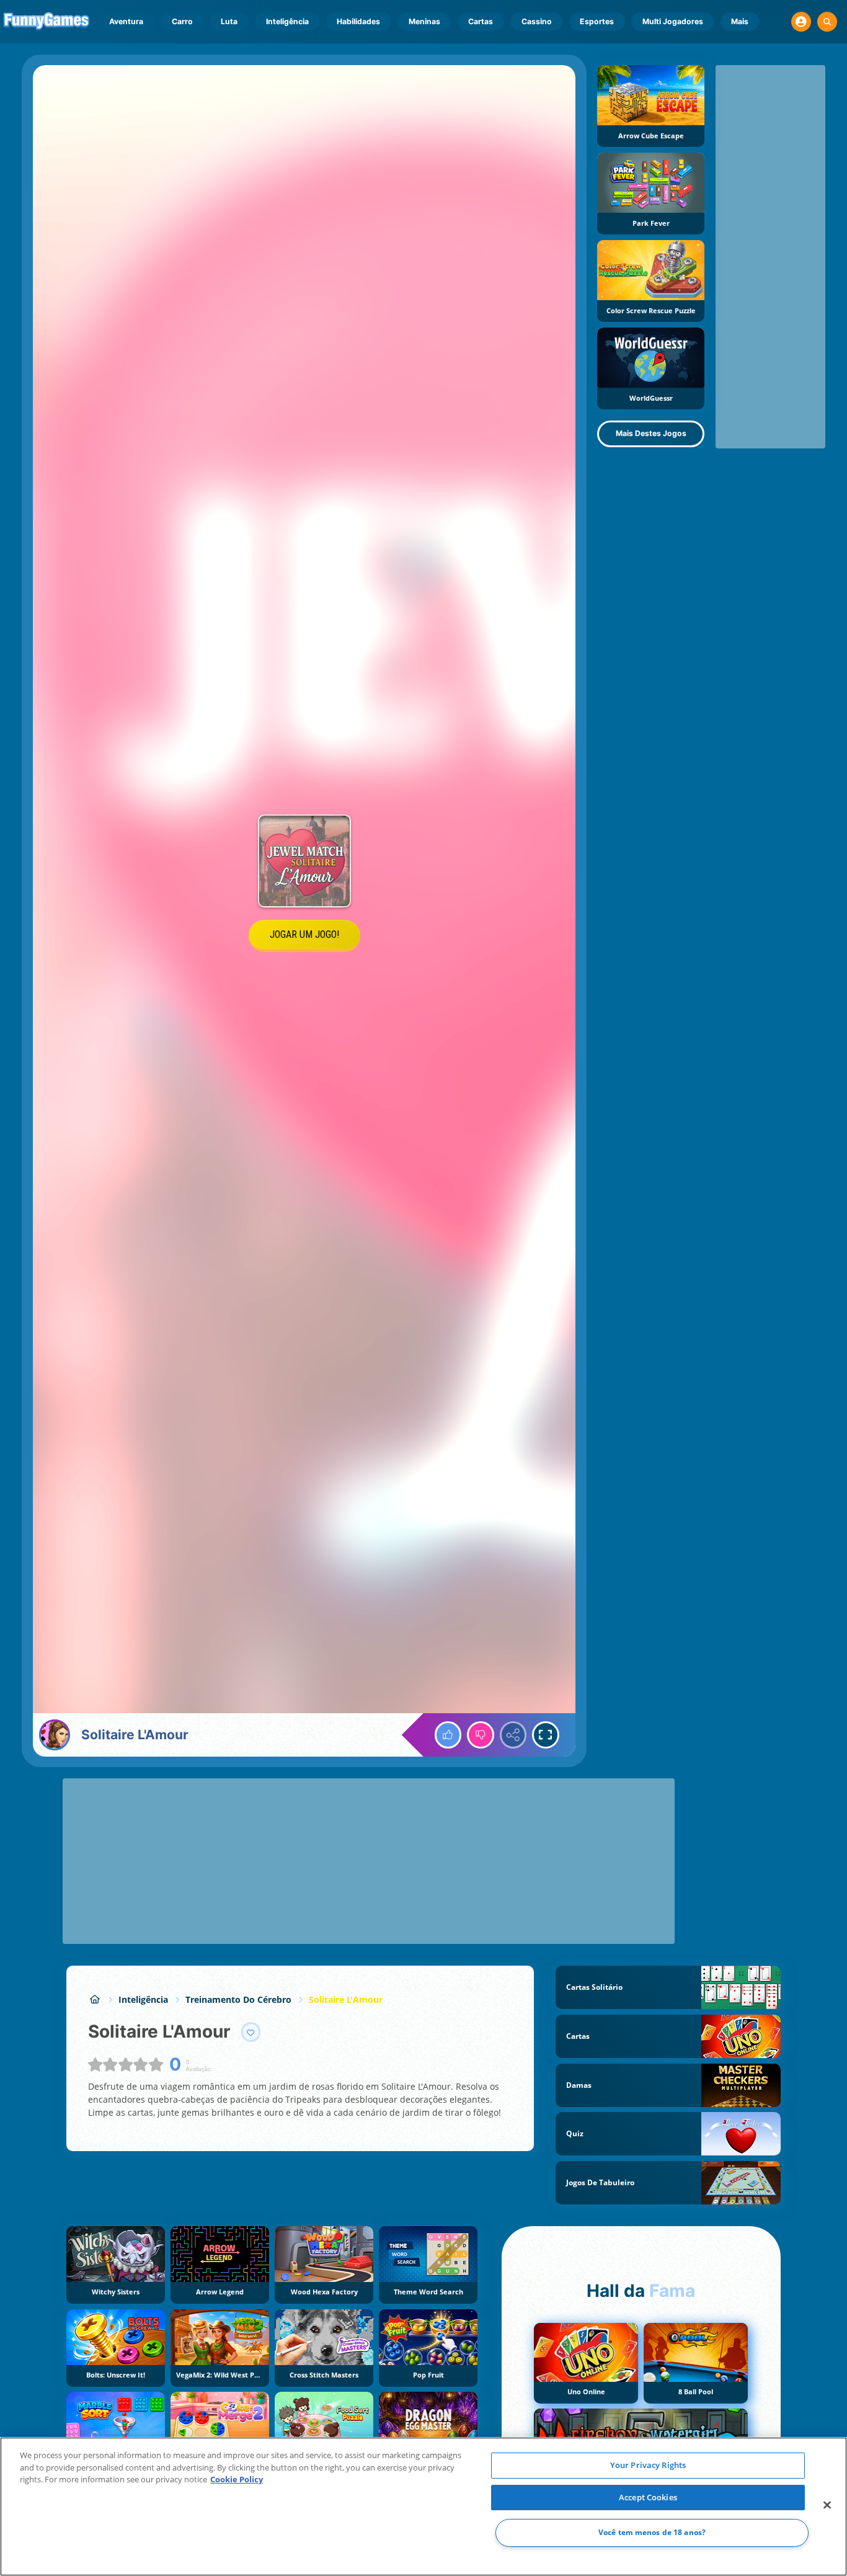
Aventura (126, 21)
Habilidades (358, 21)
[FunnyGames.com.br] (95, 1999)
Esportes (597, 21)
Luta (229, 21)
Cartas (481, 21)
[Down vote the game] (481, 1735)
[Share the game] (513, 1735)
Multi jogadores (673, 21)
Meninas (424, 21)
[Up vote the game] (448, 1735)
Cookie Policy (237, 2479)
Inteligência (287, 21)
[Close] (827, 2505)
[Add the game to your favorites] (251, 2032)
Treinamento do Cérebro (238, 1999)
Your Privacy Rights (648, 2465)
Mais (740, 21)
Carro (182, 21)
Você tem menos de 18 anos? (652, 2533)
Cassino (537, 21)
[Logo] (47, 22)
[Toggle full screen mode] (546, 1735)
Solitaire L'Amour (346, 1999)
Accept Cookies (648, 2497)
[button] (801, 22)
